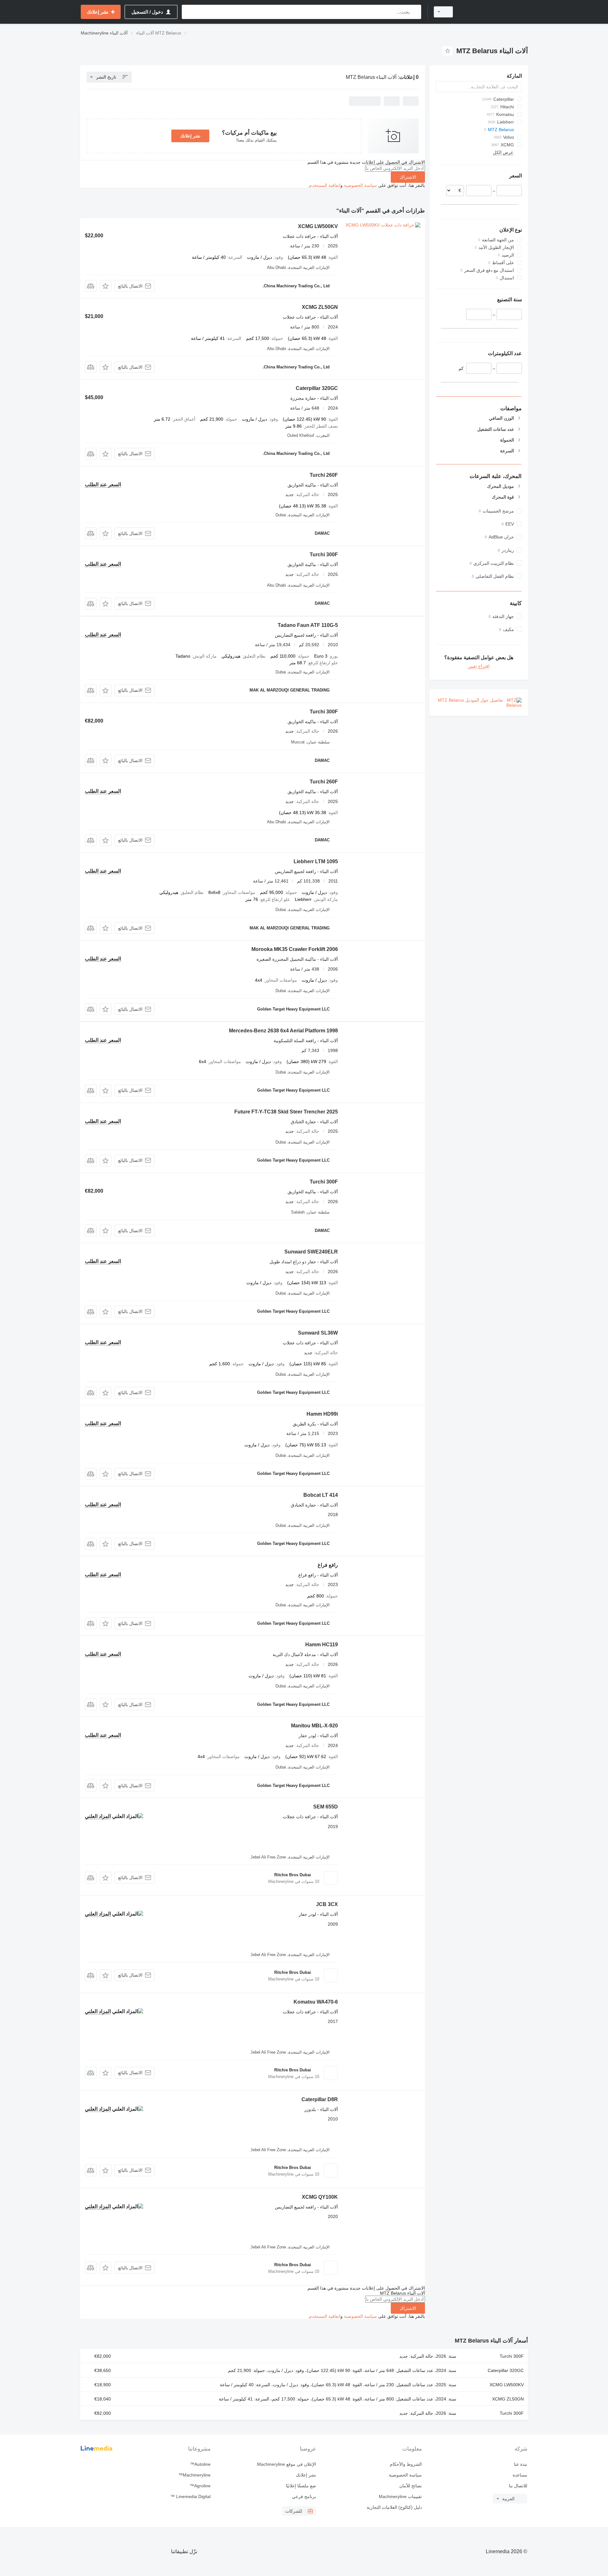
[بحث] (415, 12)
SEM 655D (326, 1807)
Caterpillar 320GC (317, 388)
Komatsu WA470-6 (316, 2002)
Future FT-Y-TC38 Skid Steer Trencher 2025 (286, 1112)
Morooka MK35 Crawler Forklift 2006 (295, 949)
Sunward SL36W (318, 1333)
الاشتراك (408, 177)
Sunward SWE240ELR (311, 1252)
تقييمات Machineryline (400, 2496)
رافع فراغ (328, 1565)
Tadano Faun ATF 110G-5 (308, 625)
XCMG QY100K (320, 2197)
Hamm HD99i (322, 1414)
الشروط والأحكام (406, 2464)
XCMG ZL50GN (320, 307)
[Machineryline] (494, 12)
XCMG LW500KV (318, 226)
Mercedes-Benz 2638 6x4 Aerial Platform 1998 (283, 1031)
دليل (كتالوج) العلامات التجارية (394, 2507)
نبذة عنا (521, 2464)
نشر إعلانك (190, 136)
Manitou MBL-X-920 (314, 1726)
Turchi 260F (324, 475)
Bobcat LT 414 (321, 1495)
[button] (106, 286)
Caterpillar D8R (320, 2099)
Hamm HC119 (322, 1645)
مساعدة (520, 2475)
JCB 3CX (327, 1904)
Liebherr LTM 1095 (316, 861)
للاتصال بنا (518, 2486)
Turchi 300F (324, 555)
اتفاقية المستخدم (325, 185)
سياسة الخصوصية (360, 185)
